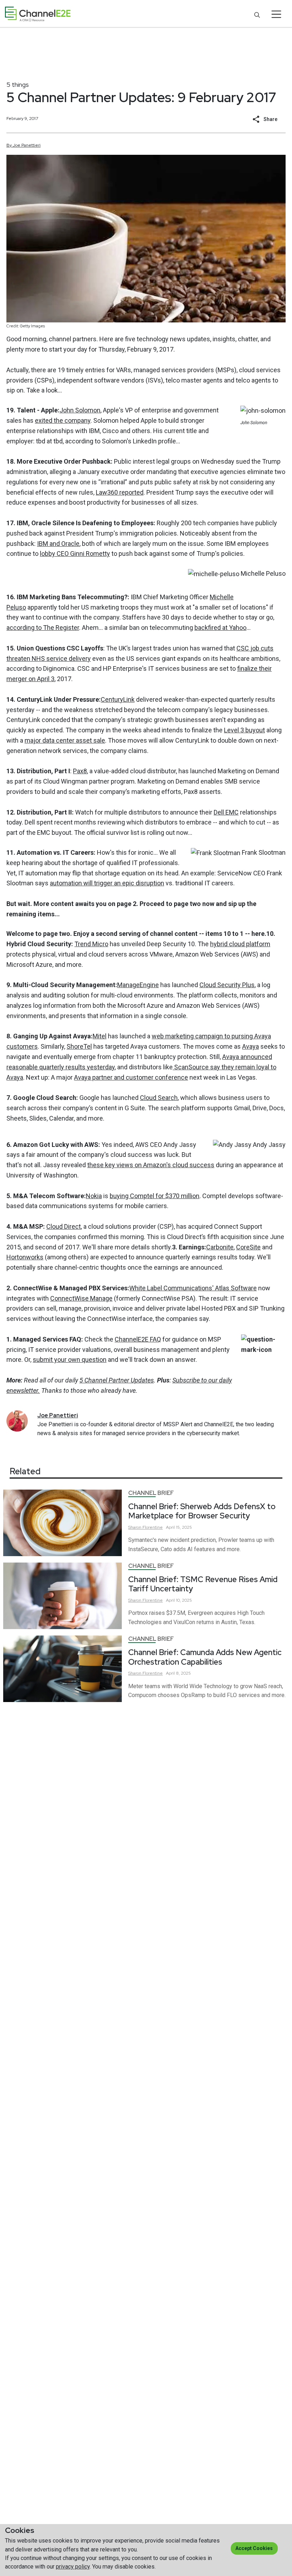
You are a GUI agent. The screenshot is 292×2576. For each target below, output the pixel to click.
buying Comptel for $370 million (155, 1196)
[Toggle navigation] (277, 14)
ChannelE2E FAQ (138, 1339)
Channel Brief (151, 1493)
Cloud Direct (64, 1226)
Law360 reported (120, 492)
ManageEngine (138, 985)
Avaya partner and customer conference (131, 1077)
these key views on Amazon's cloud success (151, 1165)
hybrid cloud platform (240, 944)
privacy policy (73, 2567)
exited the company (63, 420)
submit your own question (70, 1360)
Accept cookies (254, 2548)
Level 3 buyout (244, 730)
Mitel (100, 1036)
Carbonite (220, 1247)
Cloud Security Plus (227, 985)
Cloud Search (159, 1098)
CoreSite (248, 1247)
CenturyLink (118, 699)
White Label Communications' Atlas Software (193, 1288)
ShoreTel (79, 1046)
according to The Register (43, 628)
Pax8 (80, 771)
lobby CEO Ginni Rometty (75, 554)
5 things (18, 85)
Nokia (94, 1196)
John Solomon (80, 410)
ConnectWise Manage (81, 1298)
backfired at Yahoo (220, 628)
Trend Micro (91, 944)
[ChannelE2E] (38, 14)
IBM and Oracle (58, 544)
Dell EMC (226, 812)
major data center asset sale (65, 740)
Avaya (251, 1046)
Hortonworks (25, 1257)
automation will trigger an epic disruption (107, 883)
